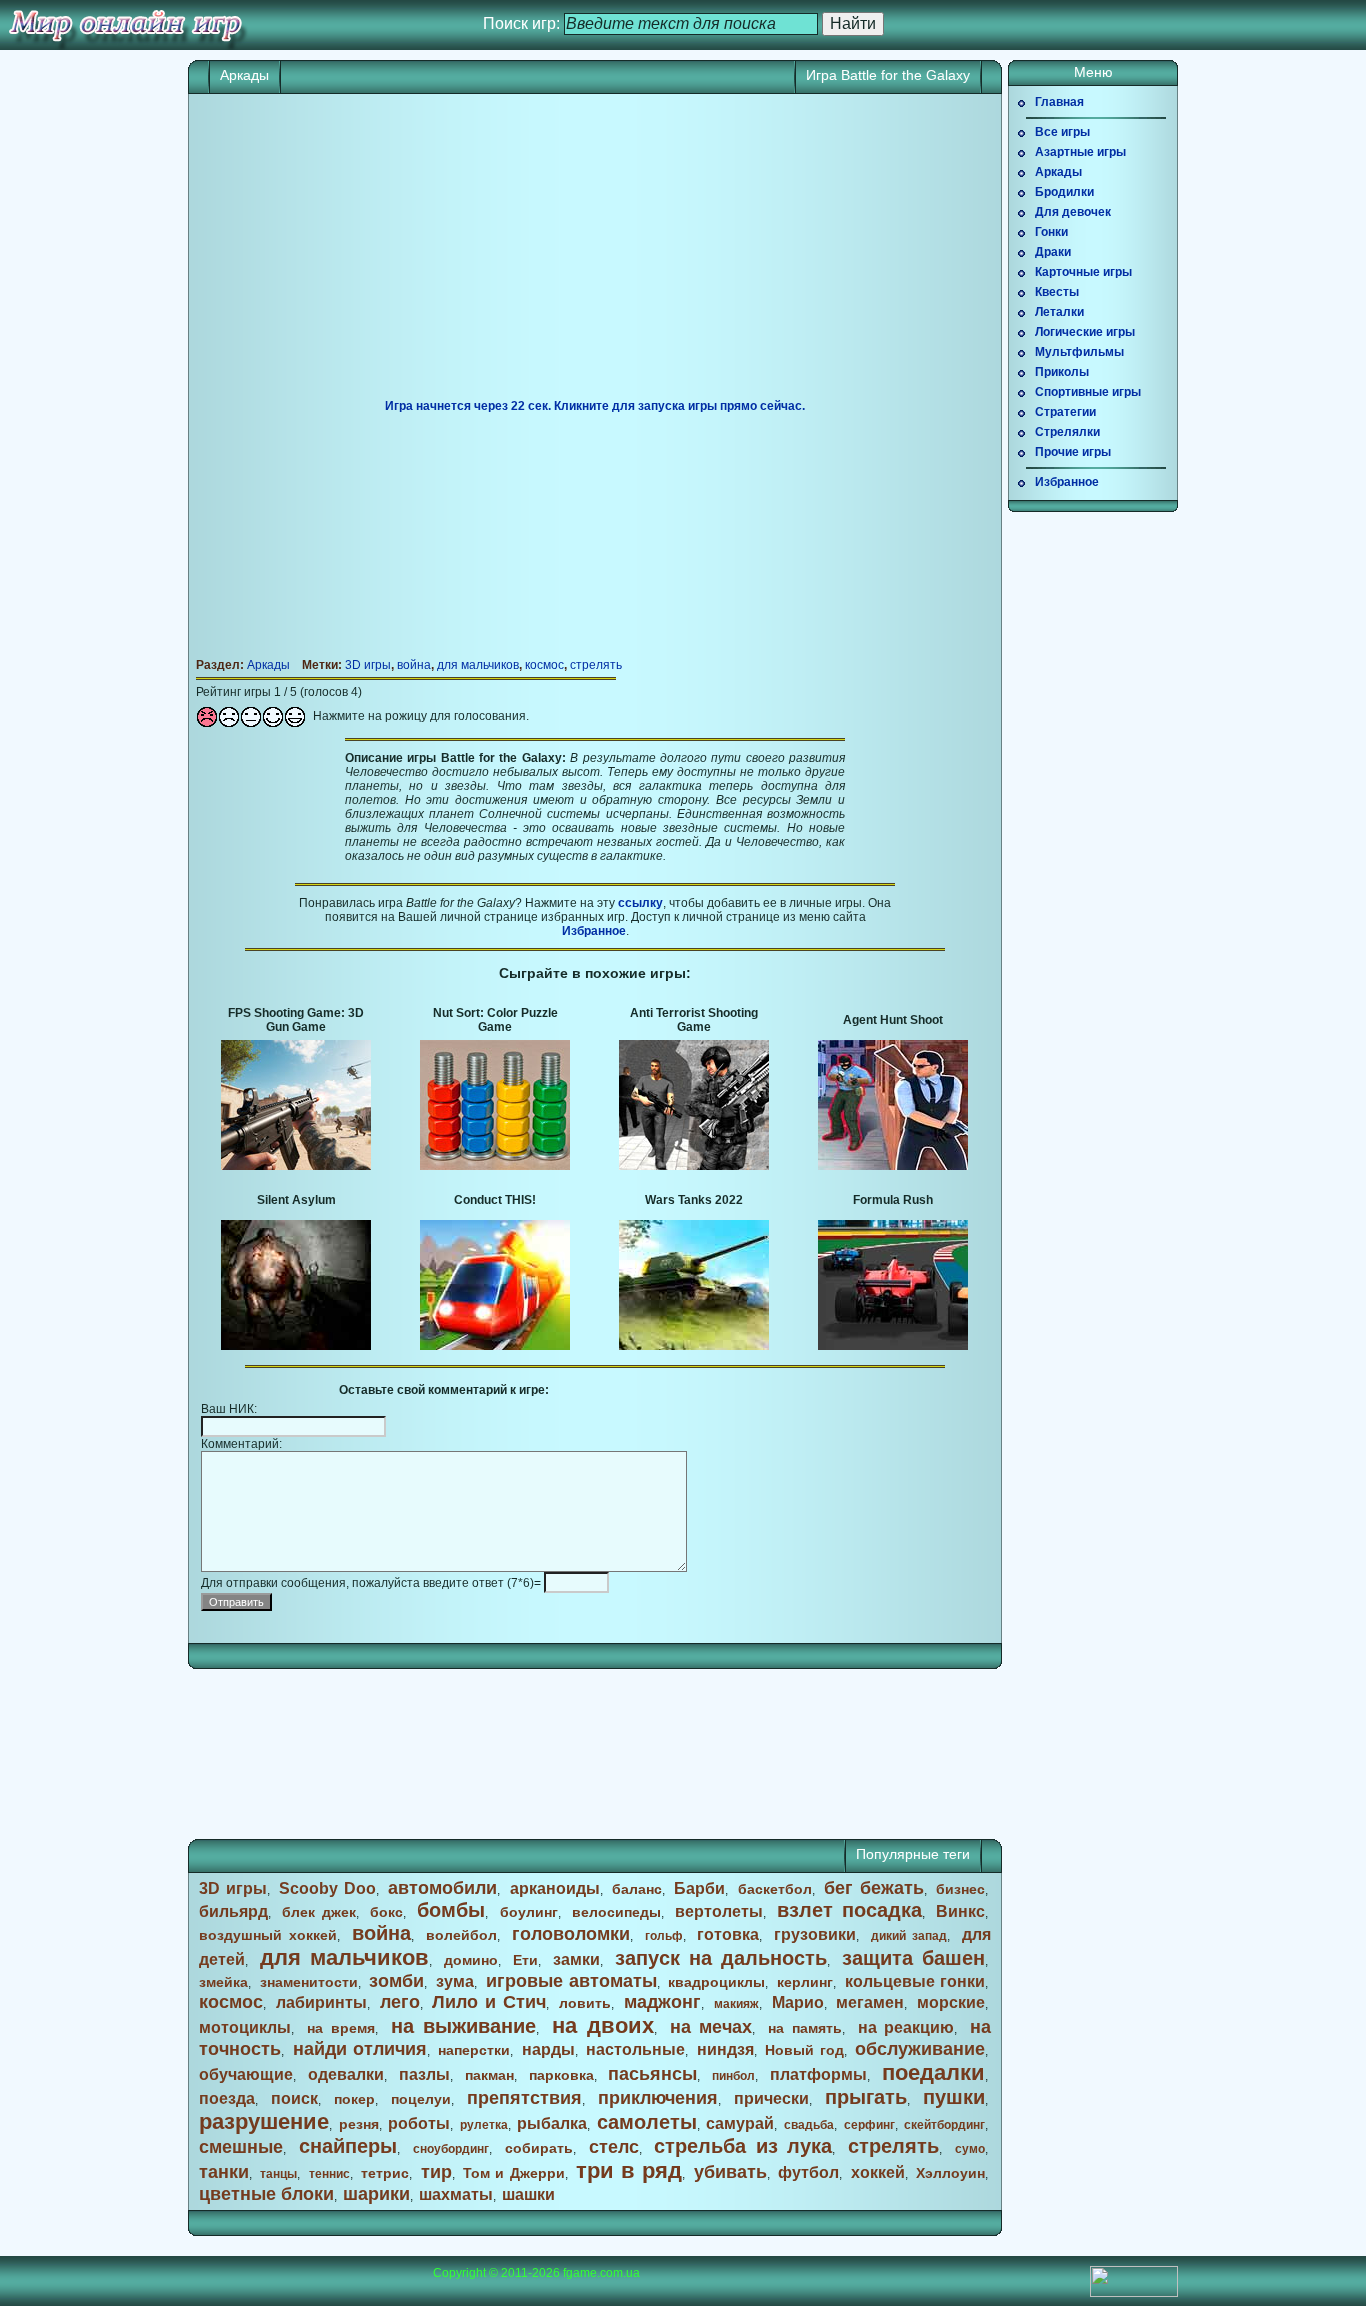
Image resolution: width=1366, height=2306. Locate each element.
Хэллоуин (950, 2173)
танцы (278, 2174)
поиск (294, 2098)
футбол (808, 2172)
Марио (798, 2002)
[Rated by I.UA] (1134, 2293)
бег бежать (874, 1888)
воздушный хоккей (268, 1935)
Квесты (1057, 292)
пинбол (733, 2076)
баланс (637, 1889)
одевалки (346, 2074)
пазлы (424, 2074)
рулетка (484, 2125)
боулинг (529, 1912)
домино (471, 1960)
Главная (1059, 102)
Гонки (1051, 232)
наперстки (474, 2050)
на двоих (603, 2025)
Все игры (1062, 132)
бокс (386, 1912)
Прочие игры (1073, 452)
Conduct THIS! (495, 1200)
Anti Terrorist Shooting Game (694, 1020)
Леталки (1059, 312)
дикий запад (909, 1936)
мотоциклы (245, 2027)
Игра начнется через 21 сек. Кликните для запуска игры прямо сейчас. (595, 406)
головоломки (571, 1934)
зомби (396, 1981)
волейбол (461, 1935)
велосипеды (616, 1912)
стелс (614, 2147)
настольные (635, 2049)
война (414, 665)
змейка (223, 1982)
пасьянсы (652, 2074)
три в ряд (629, 2170)
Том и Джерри (513, 2173)
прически (771, 2098)
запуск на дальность (721, 1958)
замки (576, 1959)
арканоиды (555, 1888)
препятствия (524, 2098)
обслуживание (920, 2049)
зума (455, 1981)
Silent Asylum (296, 1200)
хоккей (878, 2172)
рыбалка (552, 2123)
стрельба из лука (743, 2146)
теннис (329, 2174)
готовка (728, 1934)
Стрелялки (1067, 432)
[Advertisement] (595, 254)
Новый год (804, 2050)
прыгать (866, 2097)
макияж (736, 2004)
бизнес (960, 1889)
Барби (699, 1888)
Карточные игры (1083, 272)
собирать (539, 2148)
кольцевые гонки (915, 1981)
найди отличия (360, 2049)
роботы (419, 2123)
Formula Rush (893, 1200)
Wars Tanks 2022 (694, 1200)
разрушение (264, 2121)
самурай (740, 2123)
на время (341, 2028)
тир (436, 2172)
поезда (227, 2098)
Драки (1053, 252)
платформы (818, 2074)
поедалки (933, 2072)
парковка (561, 2075)
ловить (585, 2003)
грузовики (815, 1934)
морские (951, 2002)
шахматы (456, 2194)
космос (544, 665)
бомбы (451, 1910)
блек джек (319, 1912)
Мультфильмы (1079, 352)
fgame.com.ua (601, 2273)
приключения (658, 2098)
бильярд (233, 1911)
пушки (954, 2097)
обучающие (246, 2074)
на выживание (464, 2026)
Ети (525, 1960)
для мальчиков (478, 665)
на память (805, 2028)
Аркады (244, 75)
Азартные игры (1080, 152)
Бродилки (1064, 192)
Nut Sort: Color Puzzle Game (495, 1020)
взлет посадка (849, 1910)
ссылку (640, 903)
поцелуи (421, 2099)
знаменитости (309, 1982)
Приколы (1062, 372)
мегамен (870, 2002)
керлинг (805, 1982)
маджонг (662, 2002)
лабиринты (321, 2002)
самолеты (647, 2122)
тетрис (385, 2173)
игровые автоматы (571, 1981)
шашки (528, 2194)
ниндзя (725, 2049)
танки (224, 2172)
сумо (970, 2149)
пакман (489, 2075)
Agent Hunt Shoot (893, 1020)
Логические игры (1085, 332)
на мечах (711, 2027)
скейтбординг (944, 2125)
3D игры (368, 665)
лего (400, 2002)
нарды (548, 2049)
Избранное (594, 931)
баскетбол (775, 1889)
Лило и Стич (489, 2002)
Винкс (960, 1911)
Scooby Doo (327, 1888)
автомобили (442, 1888)
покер (354, 2099)
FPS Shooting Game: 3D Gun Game (296, 1020)
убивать (730, 2172)
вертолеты (719, 1911)
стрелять (596, 665)
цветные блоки (266, 2194)
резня (359, 2124)
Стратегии (1065, 412)
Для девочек (1073, 212)
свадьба (809, 2125)
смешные (241, 2147)
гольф (664, 1936)
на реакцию (906, 2027)
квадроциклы (716, 1982)
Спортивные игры (1088, 392)
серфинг (869, 2125)
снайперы (348, 2146)
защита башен (913, 1958)
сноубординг (451, 2149)
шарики (376, 2194)
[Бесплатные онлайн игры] (125, 25)
